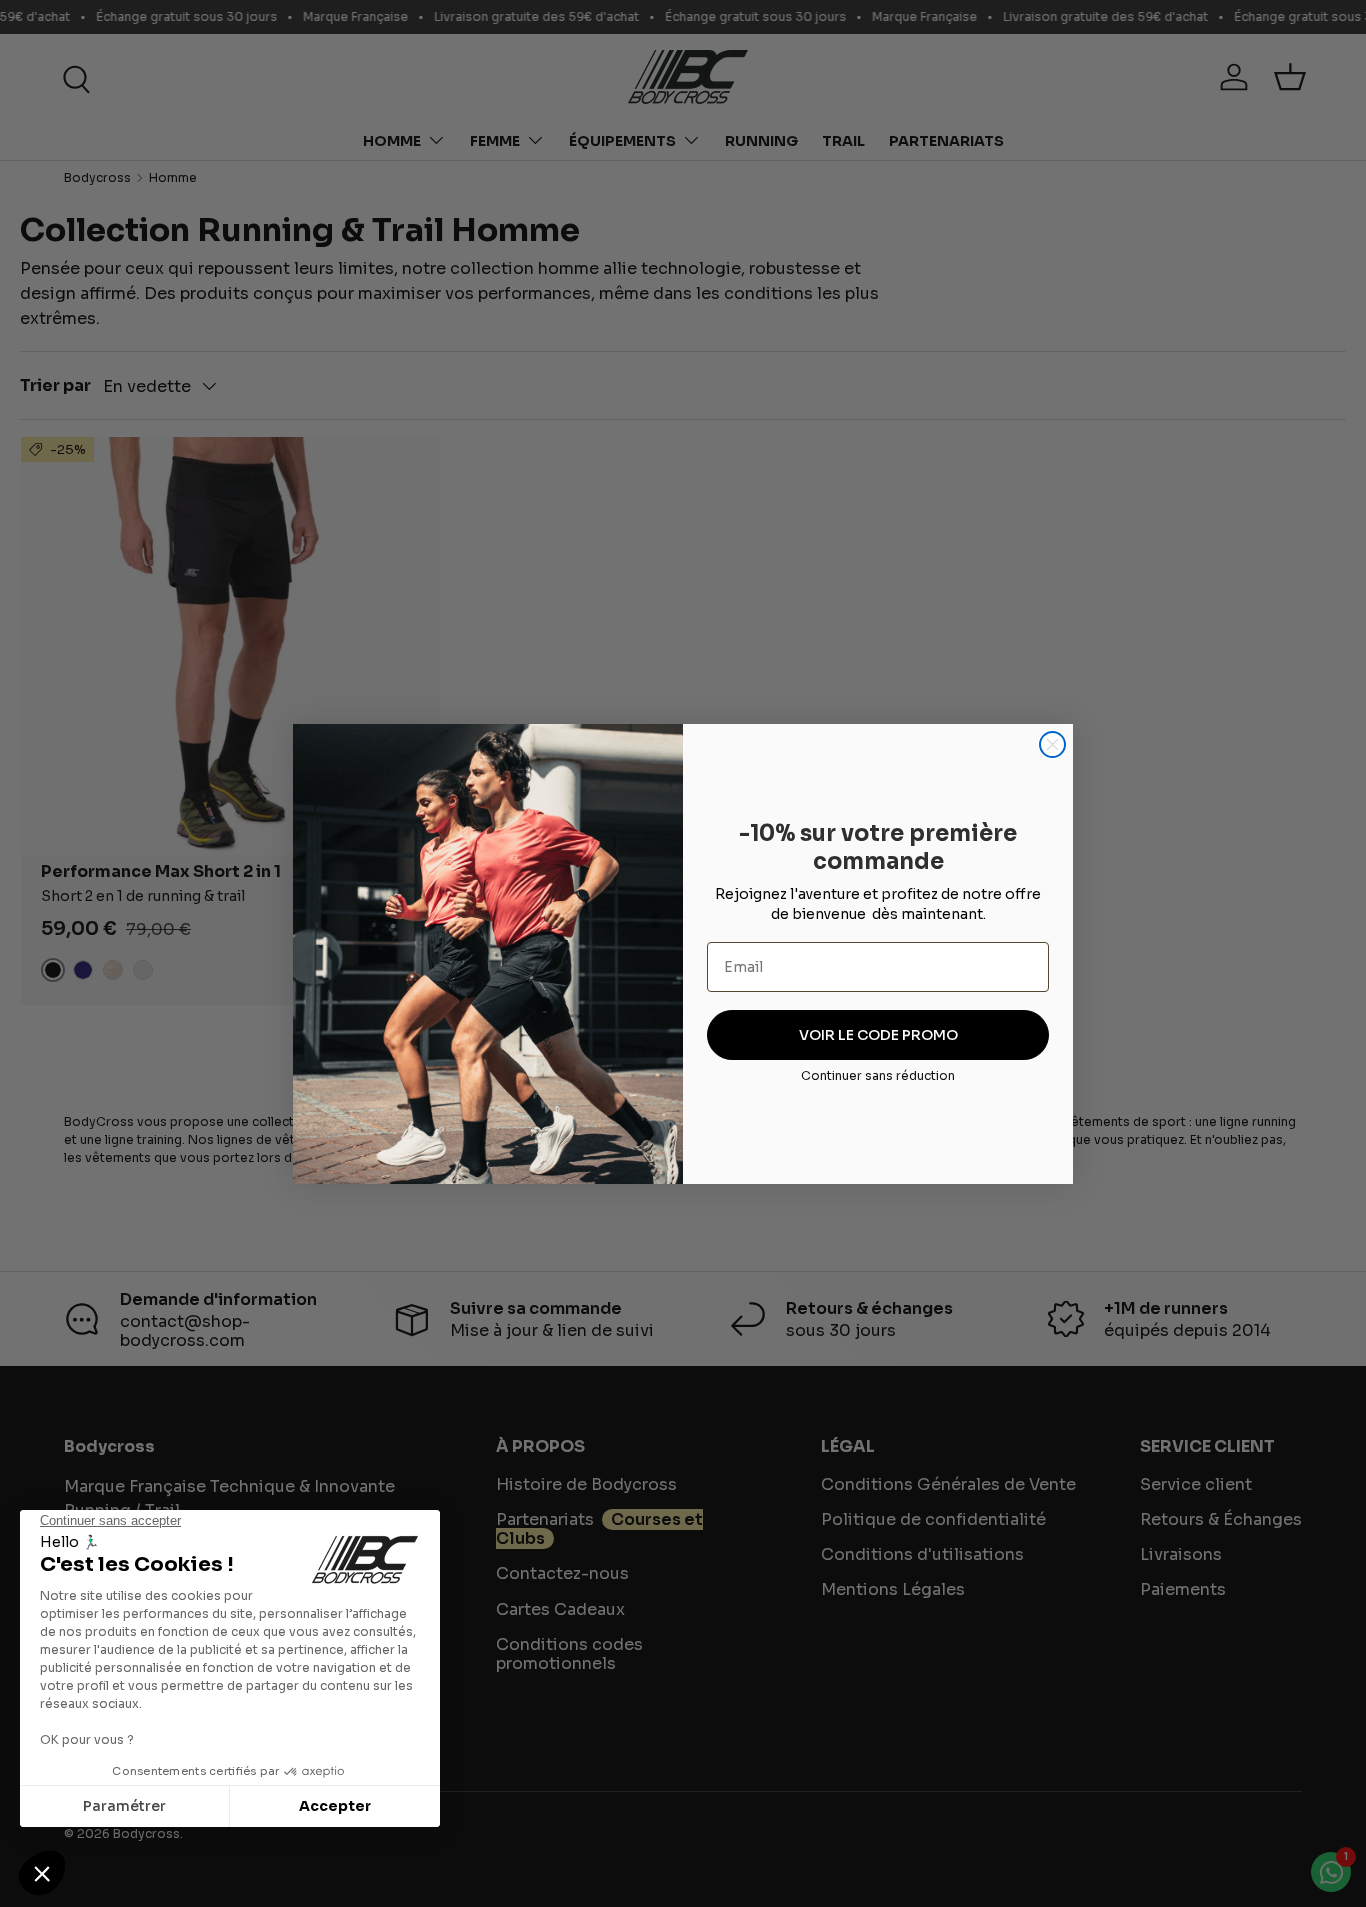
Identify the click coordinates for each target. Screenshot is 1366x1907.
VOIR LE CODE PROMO (878, 1035)
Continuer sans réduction (878, 1075)
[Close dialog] (1052, 744)
